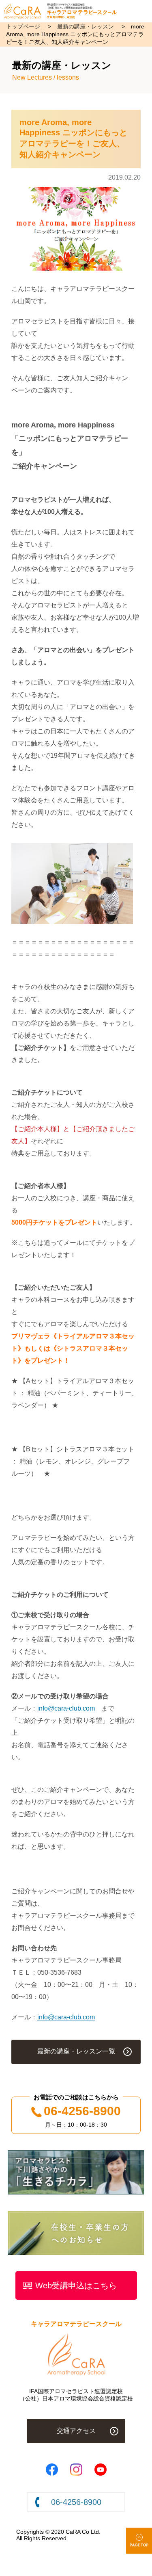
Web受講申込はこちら (76, 2285)
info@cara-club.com (66, 1708)
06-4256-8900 (82, 2111)
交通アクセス (76, 2431)
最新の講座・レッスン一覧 (76, 2051)
